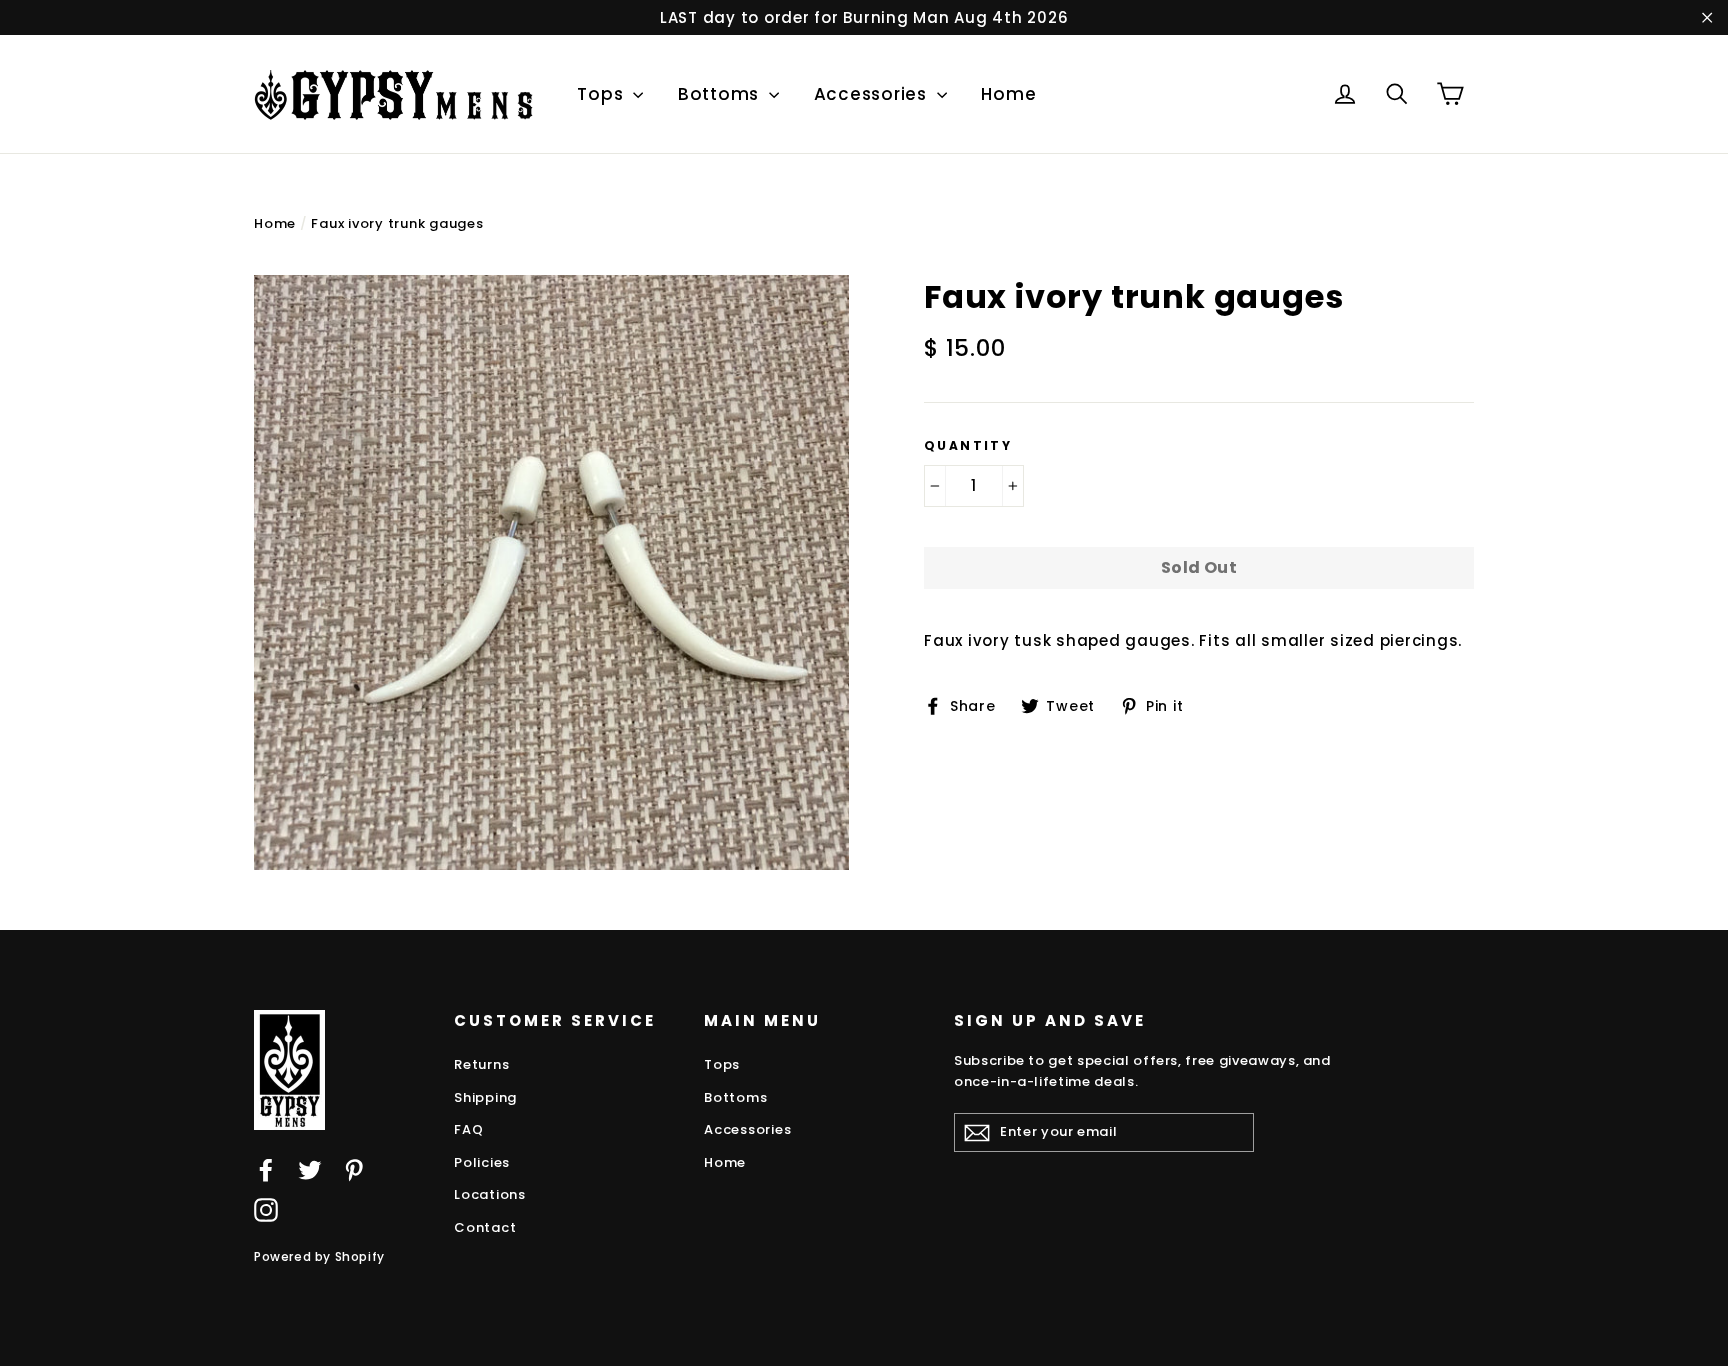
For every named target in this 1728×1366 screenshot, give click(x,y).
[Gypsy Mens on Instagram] (266, 1209)
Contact (485, 1227)
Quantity (968, 446)
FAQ (468, 1129)
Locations (490, 1194)
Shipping (485, 1097)
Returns (481, 1064)
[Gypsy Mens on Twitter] (310, 1169)
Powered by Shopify (319, 1256)
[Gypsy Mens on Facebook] (266, 1169)
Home (1008, 94)
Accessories (873, 94)
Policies (482, 1162)
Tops (602, 94)
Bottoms (721, 94)
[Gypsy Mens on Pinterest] (354, 1169)
